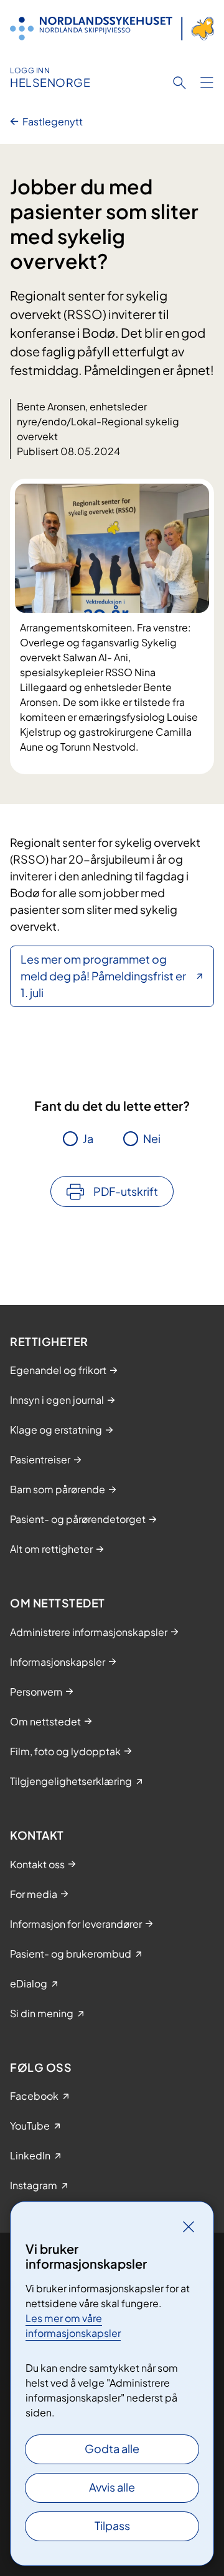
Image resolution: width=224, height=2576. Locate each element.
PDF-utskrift (126, 1191)
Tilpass (112, 2525)
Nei (152, 1138)
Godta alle (112, 2448)
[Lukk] (189, 2226)
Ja (88, 1138)
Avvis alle (112, 2487)
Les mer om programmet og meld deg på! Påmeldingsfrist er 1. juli (103, 976)
